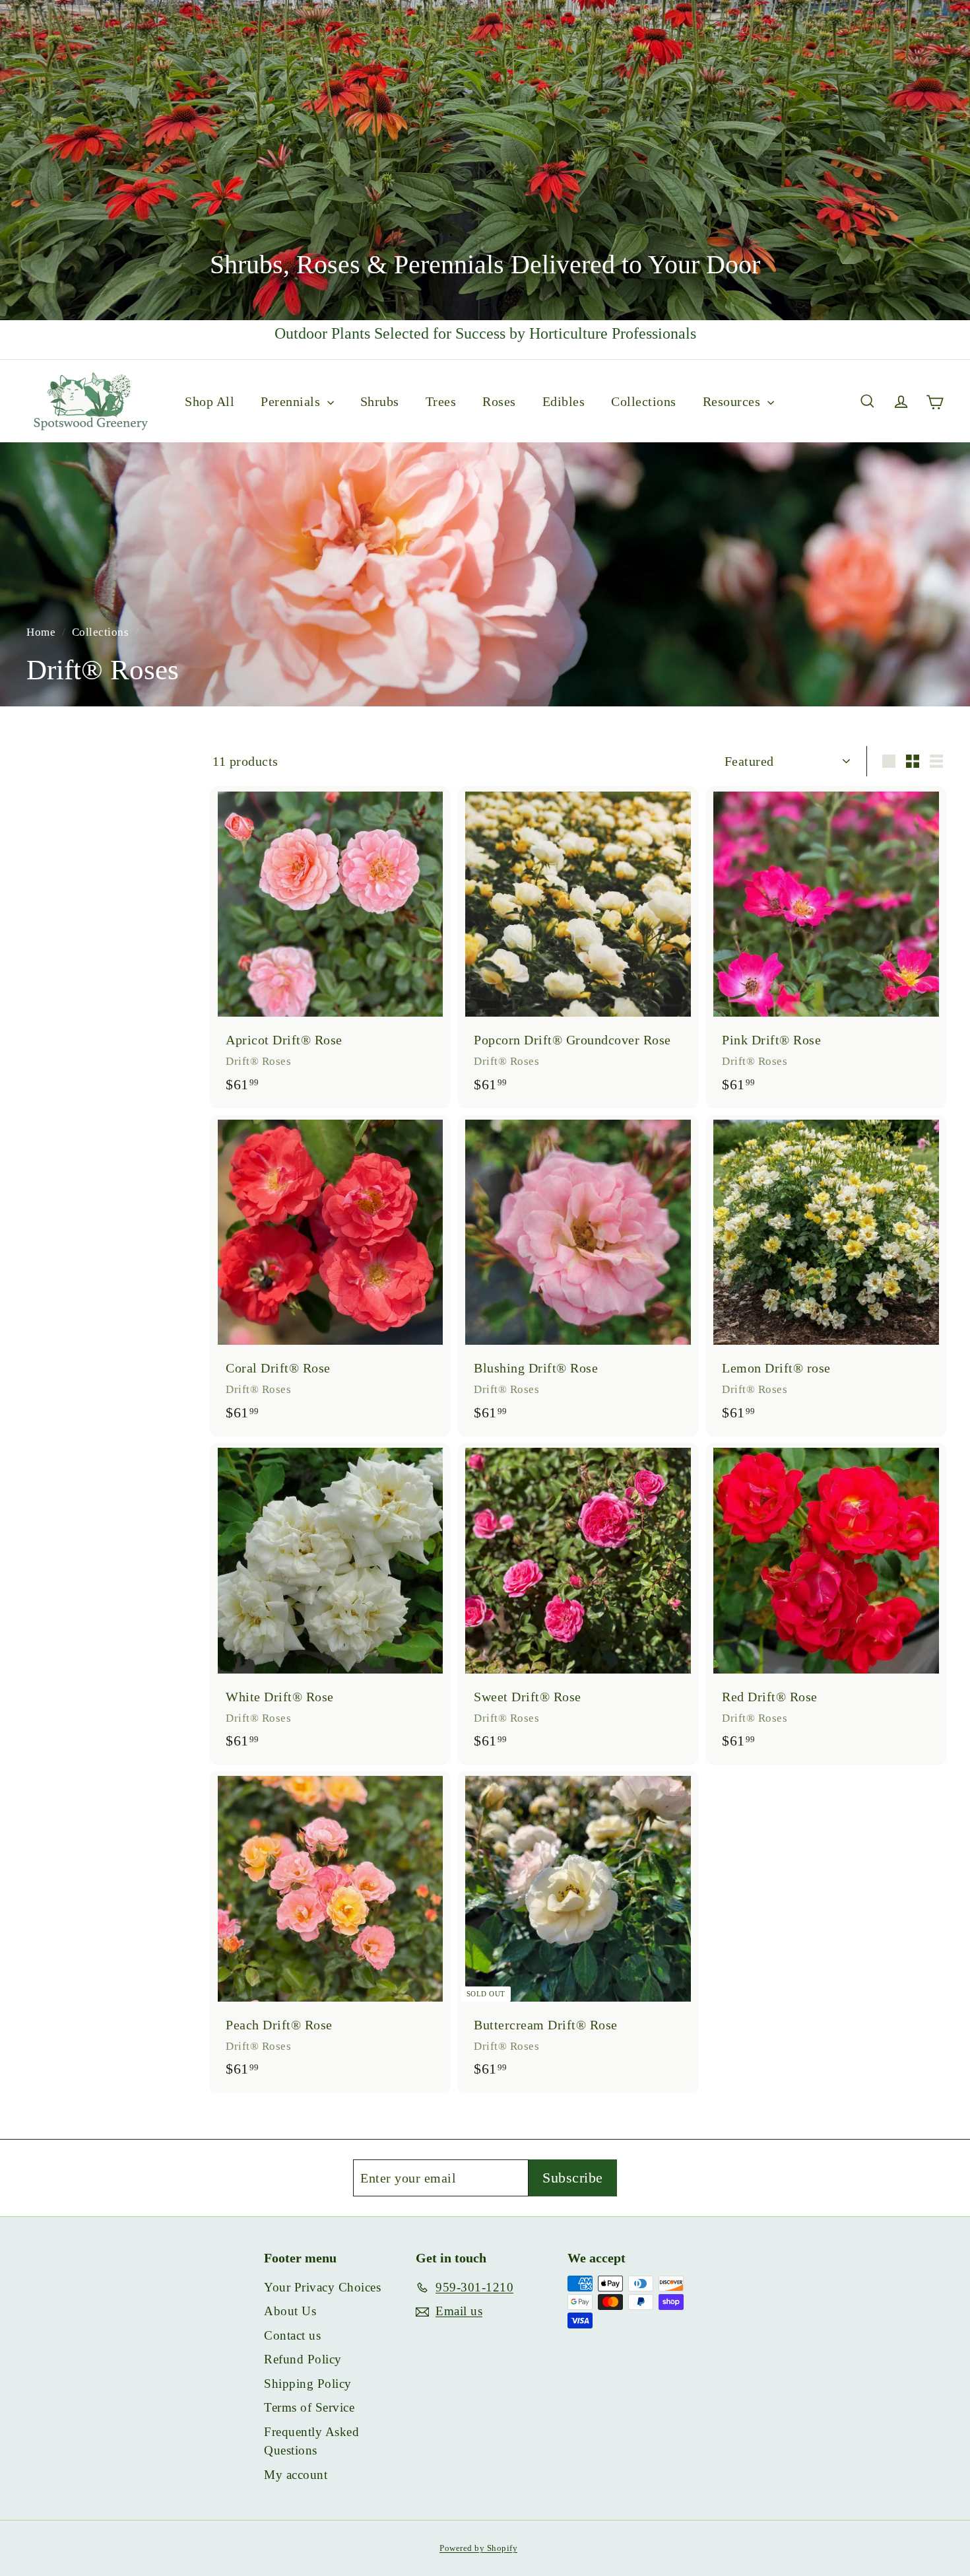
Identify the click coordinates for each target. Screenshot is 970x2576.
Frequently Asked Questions (311, 2441)
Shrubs (380, 401)
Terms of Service (309, 2407)
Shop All (210, 401)
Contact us (292, 2335)
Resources (733, 401)
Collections (644, 401)
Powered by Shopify (478, 2548)
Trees (441, 401)
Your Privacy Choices (322, 2287)
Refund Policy (303, 2359)
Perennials (292, 401)
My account (296, 2475)
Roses (499, 401)
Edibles (564, 401)
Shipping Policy (308, 2384)
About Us (290, 2311)
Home (43, 632)
